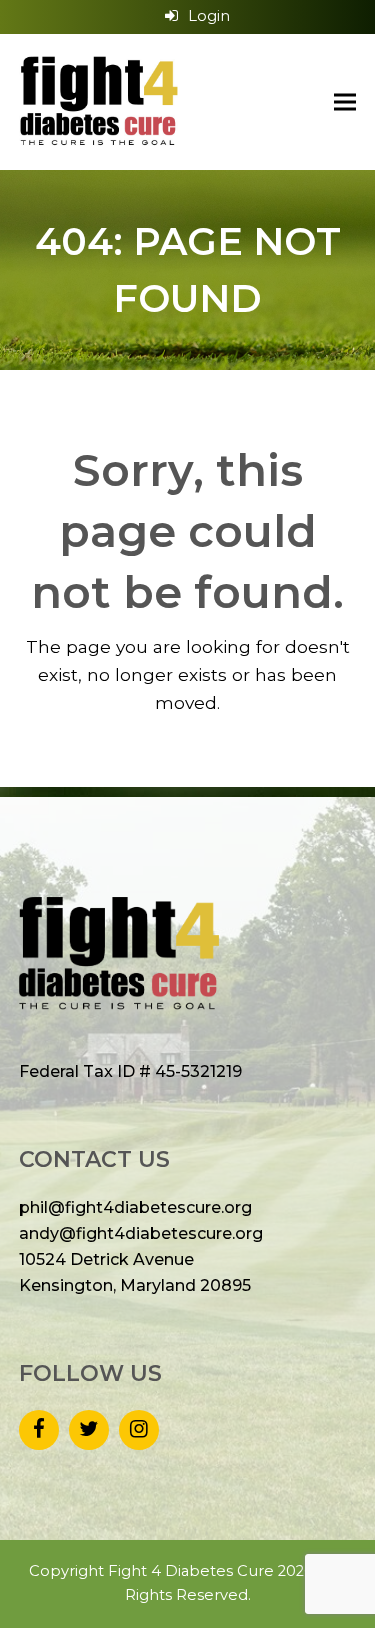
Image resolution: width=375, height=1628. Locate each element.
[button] (345, 101)
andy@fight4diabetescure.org (141, 1233)
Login (209, 16)
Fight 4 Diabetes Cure (191, 1571)
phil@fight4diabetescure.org (135, 1207)
